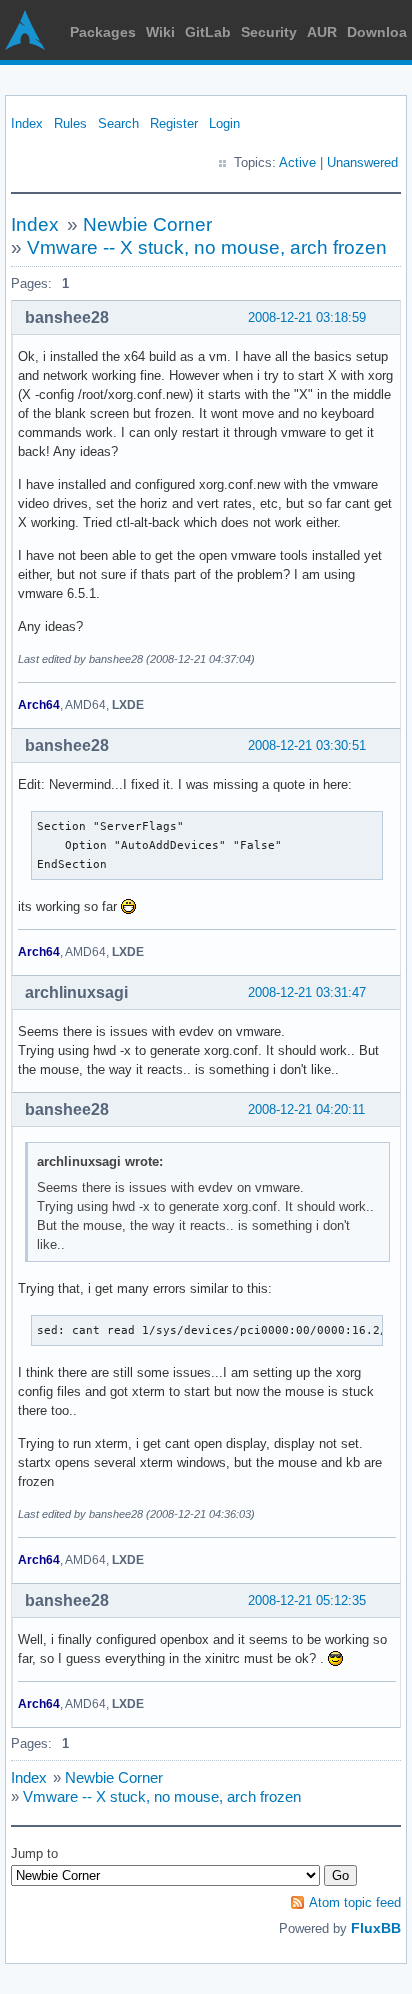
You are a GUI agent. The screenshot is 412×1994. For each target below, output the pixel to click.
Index (27, 123)
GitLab (208, 32)
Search (118, 123)
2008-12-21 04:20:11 (306, 1109)
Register (174, 123)
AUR (322, 32)
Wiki (160, 32)
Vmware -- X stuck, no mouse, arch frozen (207, 247)
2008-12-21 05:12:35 (307, 1600)
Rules (70, 123)
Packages (103, 32)
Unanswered (362, 162)
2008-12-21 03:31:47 (307, 992)
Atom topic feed (355, 1902)
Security (269, 32)
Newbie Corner (147, 224)
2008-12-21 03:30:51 (307, 745)
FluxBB (376, 1928)
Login (224, 123)
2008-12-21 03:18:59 (307, 317)
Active (297, 162)
